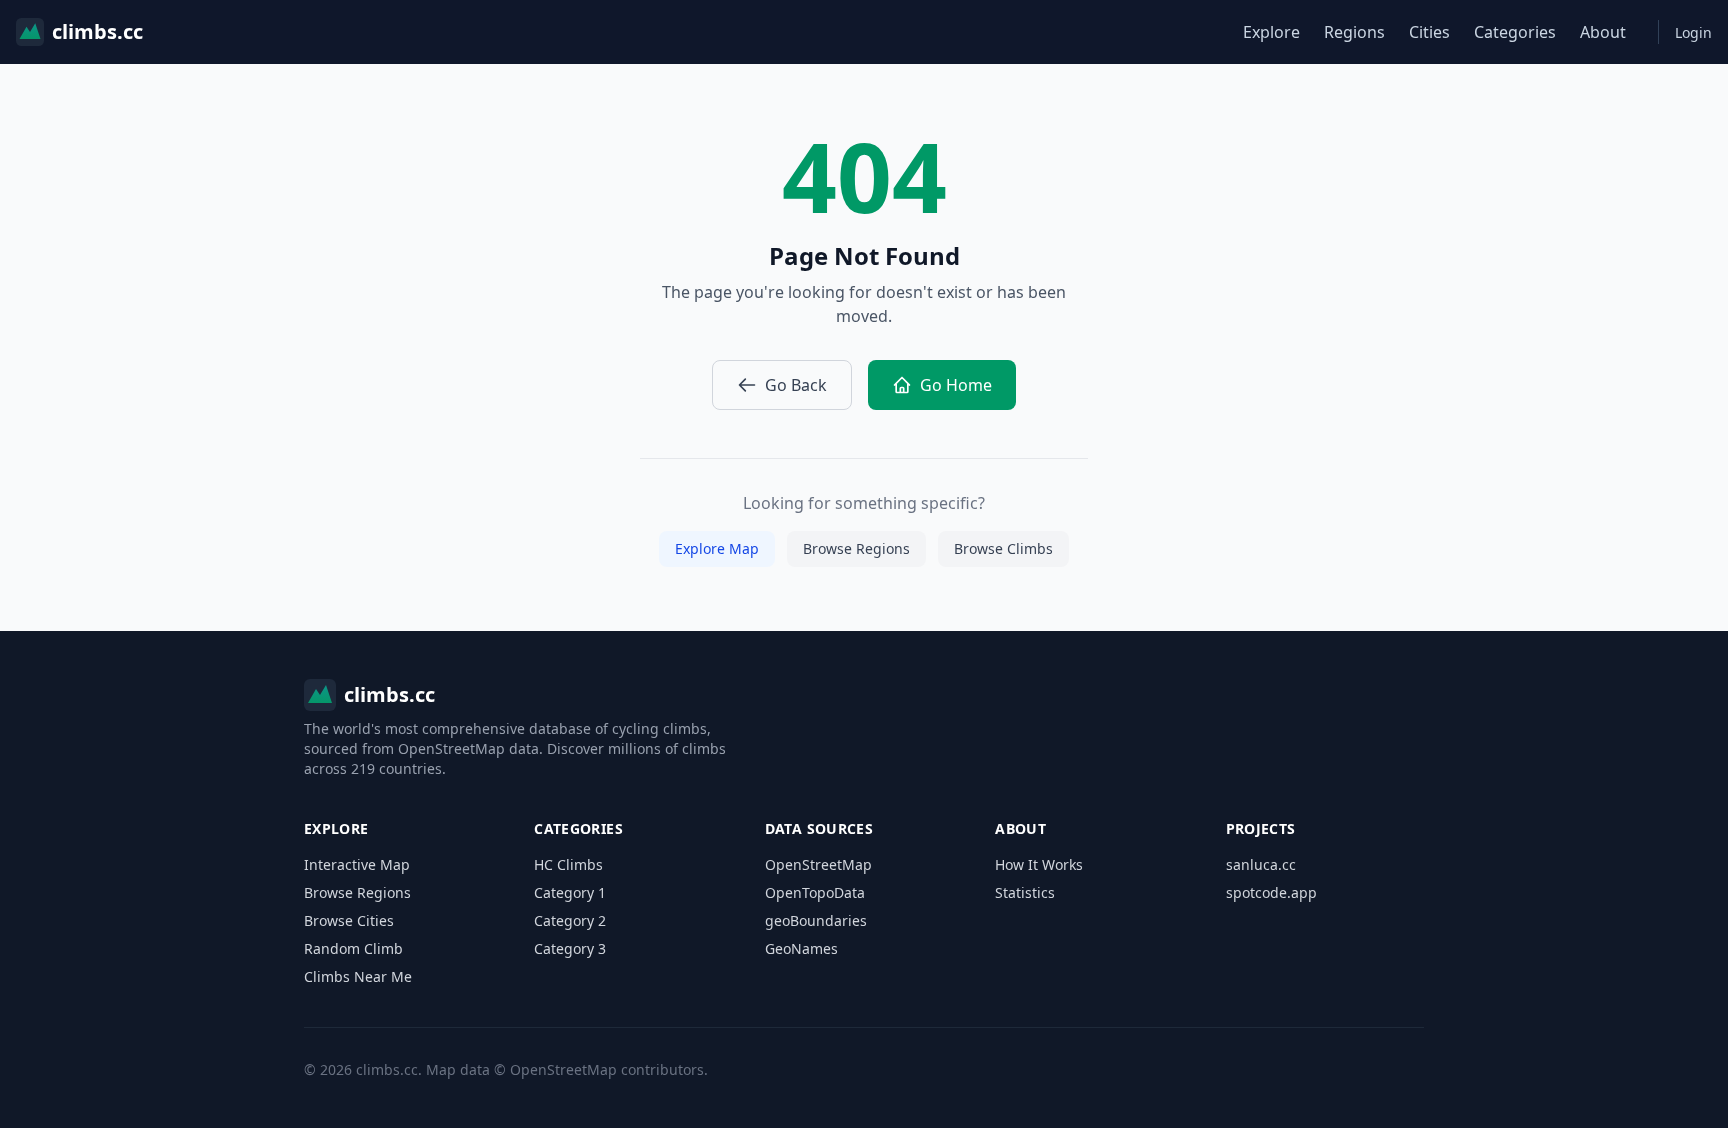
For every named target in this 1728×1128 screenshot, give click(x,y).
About (1603, 32)
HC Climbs (568, 864)
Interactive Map (357, 864)
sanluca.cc (1261, 864)
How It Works (1039, 864)
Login (1693, 32)
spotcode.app (1271, 892)
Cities (1429, 32)
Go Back (796, 385)
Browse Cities (349, 920)
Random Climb (353, 948)
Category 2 (570, 920)
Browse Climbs (1003, 548)
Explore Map (717, 548)
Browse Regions (856, 548)
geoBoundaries (816, 920)
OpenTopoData (815, 892)
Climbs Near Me (358, 976)
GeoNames (801, 948)
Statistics (1025, 892)
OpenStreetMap (818, 864)
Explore (1271, 32)
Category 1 (570, 892)
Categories (1515, 32)
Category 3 (570, 948)
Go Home (956, 385)
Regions (1354, 32)
